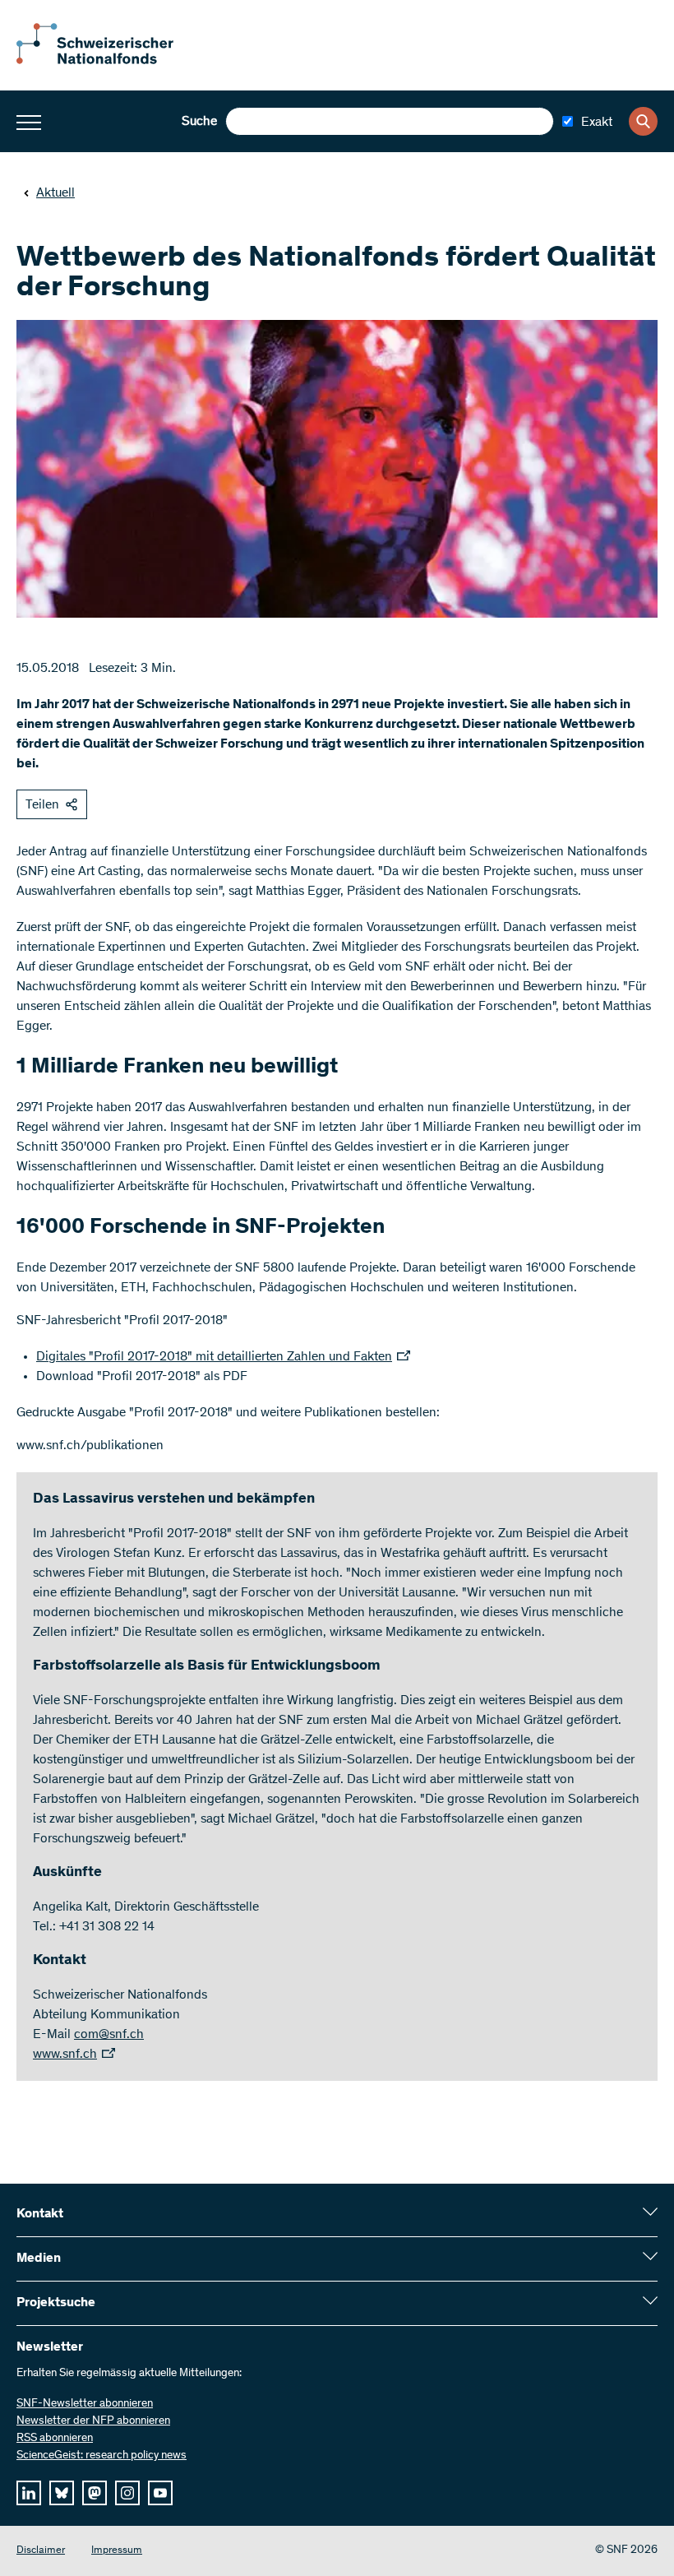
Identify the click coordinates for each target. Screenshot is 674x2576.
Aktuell (55, 193)
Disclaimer (41, 2551)
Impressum (117, 2551)
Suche (199, 122)
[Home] (107, 61)
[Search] (643, 121)
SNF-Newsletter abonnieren (85, 2404)
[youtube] (160, 2493)
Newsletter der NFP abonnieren (93, 2421)
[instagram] (127, 2493)
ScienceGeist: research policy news (102, 2456)
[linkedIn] (29, 2493)
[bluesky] (62, 2493)
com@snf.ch (109, 2035)
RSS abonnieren (55, 2439)
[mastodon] (95, 2493)
